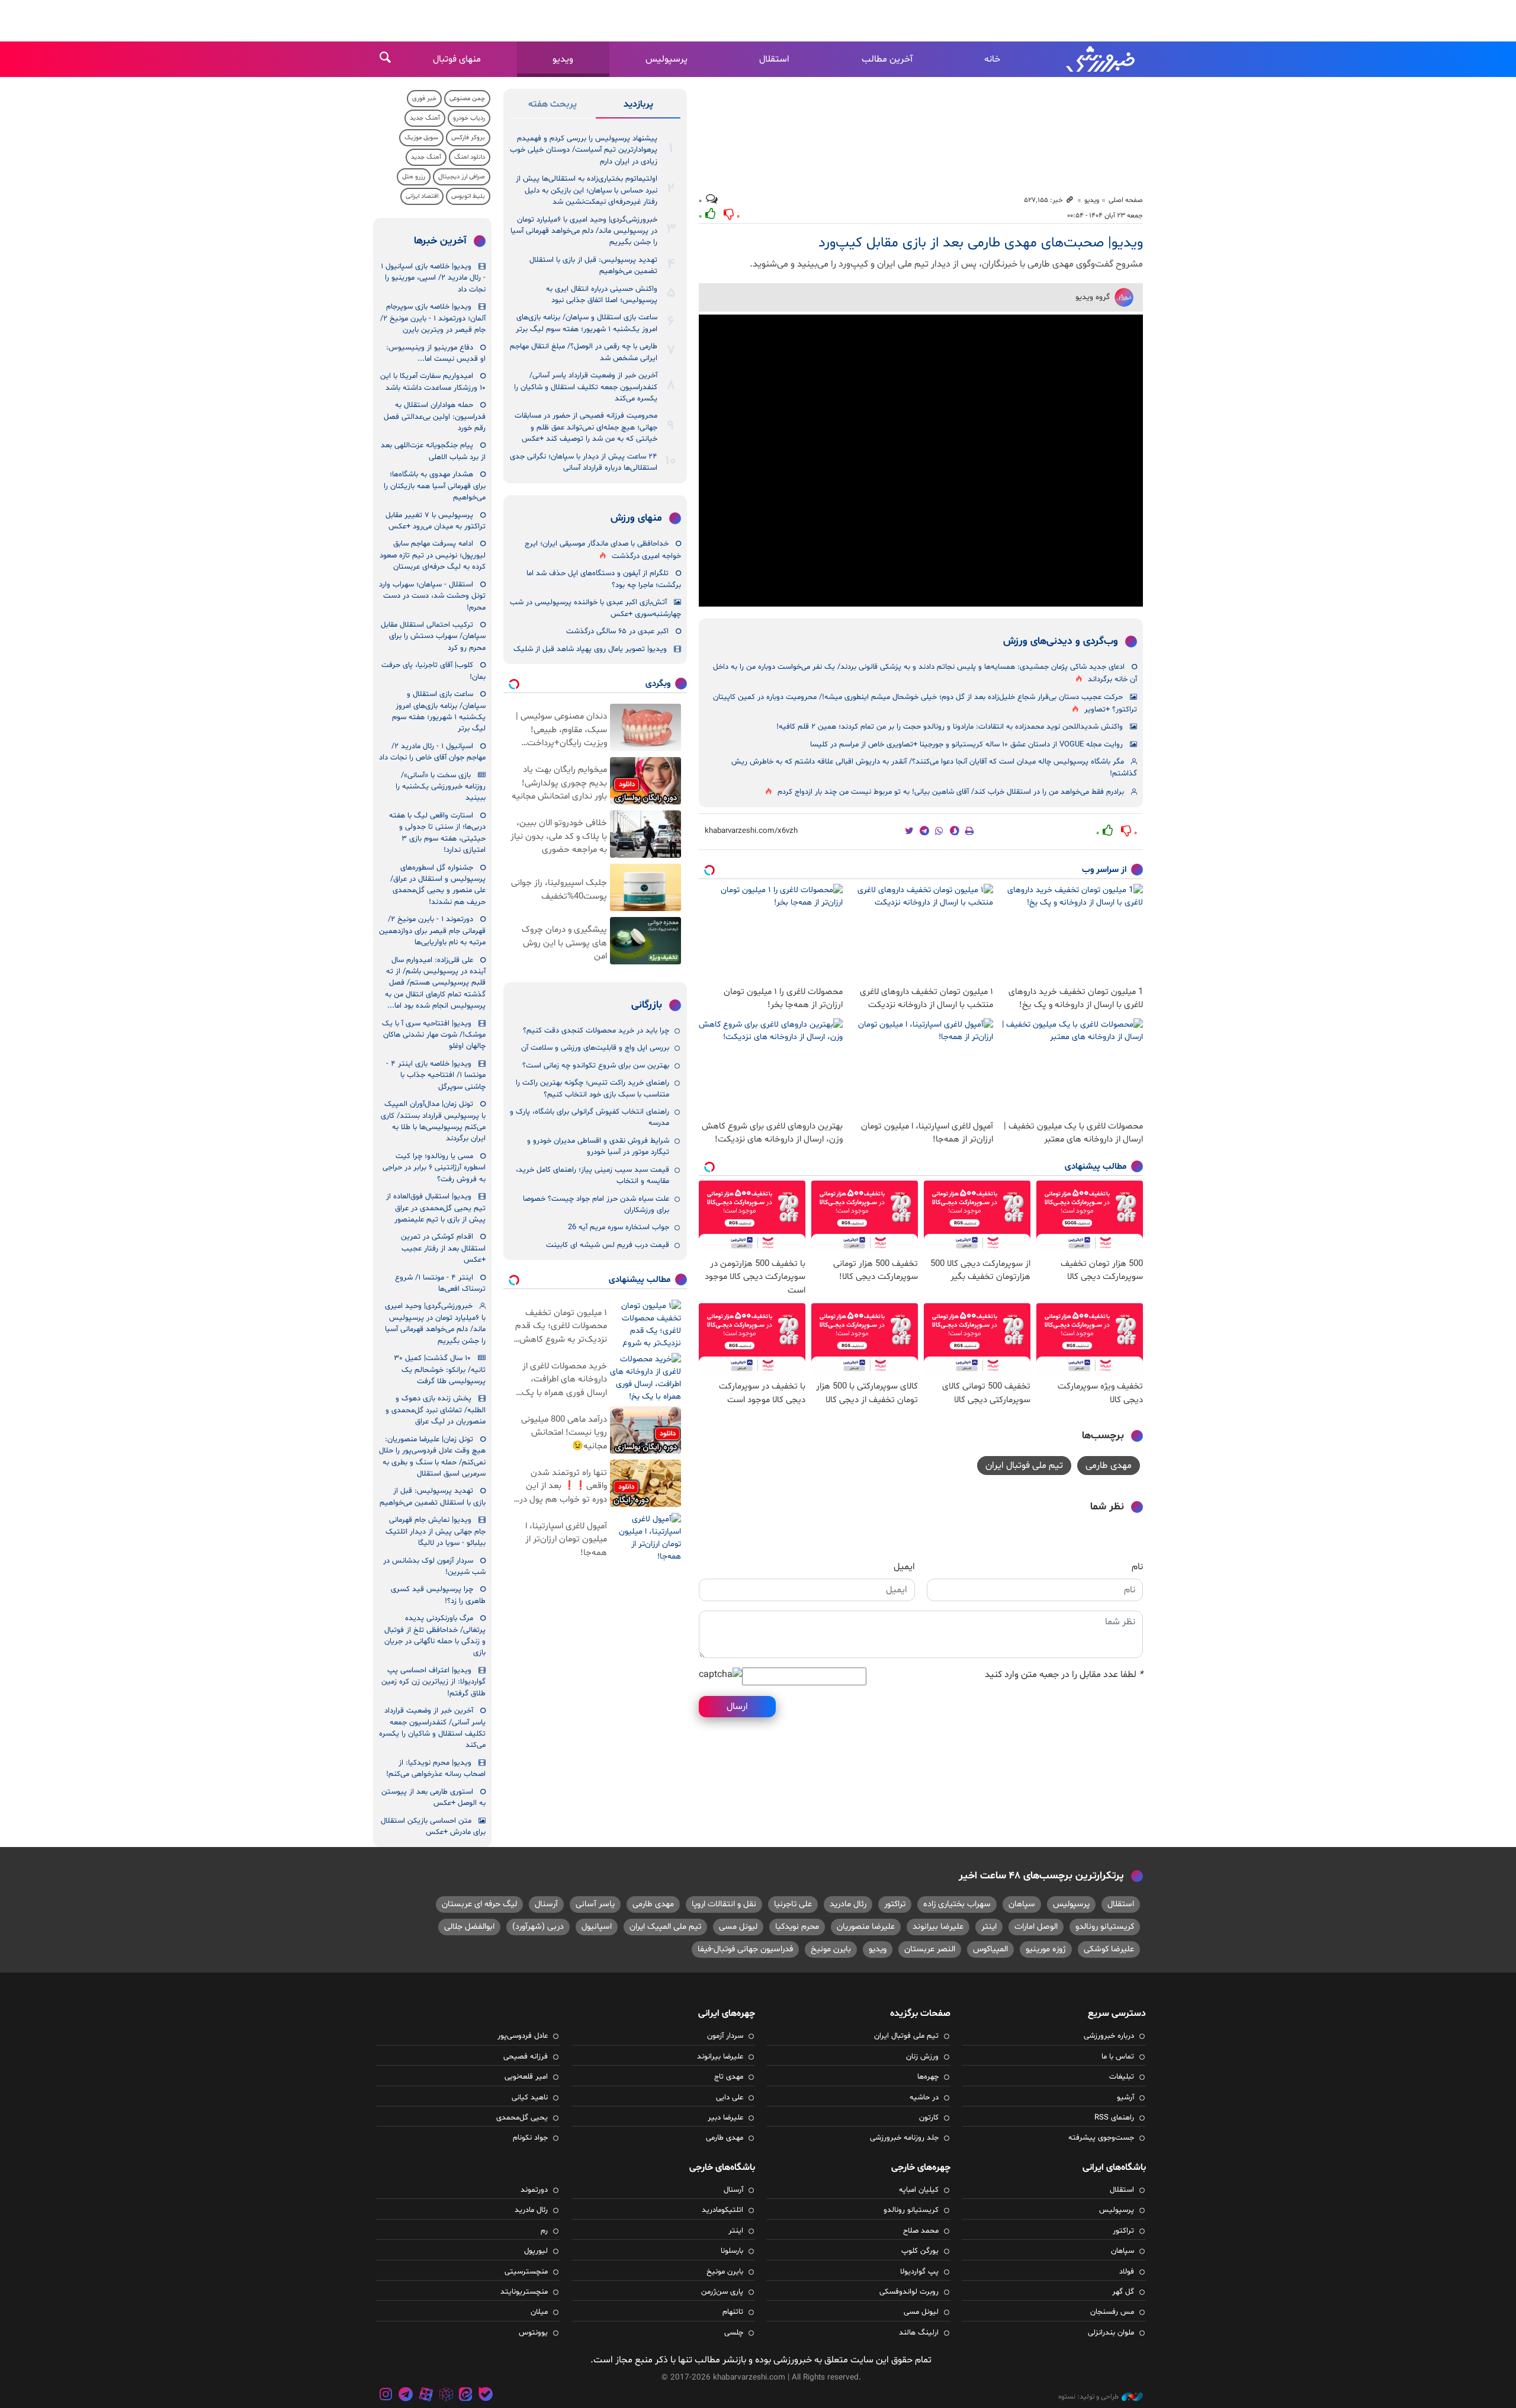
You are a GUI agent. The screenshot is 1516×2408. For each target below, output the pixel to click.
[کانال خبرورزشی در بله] (486, 2396)
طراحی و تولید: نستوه (1088, 2397)
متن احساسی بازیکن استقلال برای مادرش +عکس (433, 1827)
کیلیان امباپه (919, 2190)
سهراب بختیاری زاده (957, 1904)
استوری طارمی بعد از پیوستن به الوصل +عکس (433, 1798)
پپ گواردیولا (919, 2272)
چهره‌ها (928, 2077)
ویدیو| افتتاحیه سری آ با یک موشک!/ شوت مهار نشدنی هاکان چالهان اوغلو (434, 1035)
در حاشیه (924, 2098)
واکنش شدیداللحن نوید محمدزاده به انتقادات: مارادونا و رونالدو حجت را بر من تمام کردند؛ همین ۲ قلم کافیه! (950, 727)
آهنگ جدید (425, 118)
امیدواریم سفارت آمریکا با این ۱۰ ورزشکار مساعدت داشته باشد (433, 382)
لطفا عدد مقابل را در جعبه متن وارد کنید (1064, 1675)
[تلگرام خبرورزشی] (406, 2396)
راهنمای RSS (1114, 2118)
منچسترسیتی (526, 2272)
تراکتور (895, 1904)
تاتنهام (733, 2312)
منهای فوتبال (457, 59)
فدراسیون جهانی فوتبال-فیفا (745, 1949)
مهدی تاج (729, 2077)
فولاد (1127, 2272)
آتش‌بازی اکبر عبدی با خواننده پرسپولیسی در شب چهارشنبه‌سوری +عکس (595, 608)
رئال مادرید (848, 1904)
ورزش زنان (922, 2057)
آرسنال (546, 1904)
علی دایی (730, 2098)
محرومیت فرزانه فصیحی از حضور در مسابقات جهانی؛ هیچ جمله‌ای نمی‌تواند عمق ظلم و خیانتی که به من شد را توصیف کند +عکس (586, 427)
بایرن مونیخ (831, 1949)
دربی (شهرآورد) (538, 1927)
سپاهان (1022, 1904)
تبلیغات (1122, 2077)
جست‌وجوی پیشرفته (1101, 2138)
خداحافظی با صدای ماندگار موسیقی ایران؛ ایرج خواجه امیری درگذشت (603, 550)
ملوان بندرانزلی (1111, 2333)
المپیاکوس (990, 1949)
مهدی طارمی (1109, 1466)
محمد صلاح (921, 2231)
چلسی (734, 2333)
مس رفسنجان (1112, 2312)
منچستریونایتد (524, 2292)
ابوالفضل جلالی (469, 1927)
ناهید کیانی (530, 2098)
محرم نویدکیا (797, 1927)
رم (544, 2231)
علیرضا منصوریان (866, 1927)
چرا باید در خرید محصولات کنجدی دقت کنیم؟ (596, 1031)
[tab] (638, 107)
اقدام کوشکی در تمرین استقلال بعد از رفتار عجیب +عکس (443, 1248)
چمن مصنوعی (467, 99)
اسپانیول (597, 1927)
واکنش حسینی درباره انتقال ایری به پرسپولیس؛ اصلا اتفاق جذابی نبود (602, 295)
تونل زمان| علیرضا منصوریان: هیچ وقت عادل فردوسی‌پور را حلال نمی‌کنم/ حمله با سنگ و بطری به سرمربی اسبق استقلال (432, 1457)
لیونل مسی (738, 1927)
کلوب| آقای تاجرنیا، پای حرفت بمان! (433, 671)
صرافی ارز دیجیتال (462, 177)
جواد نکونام (530, 2138)
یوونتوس (533, 2333)
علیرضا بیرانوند (938, 1927)
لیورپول (536, 2251)
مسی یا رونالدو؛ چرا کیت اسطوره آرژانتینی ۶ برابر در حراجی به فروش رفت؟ (434, 1168)
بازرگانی (647, 1005)
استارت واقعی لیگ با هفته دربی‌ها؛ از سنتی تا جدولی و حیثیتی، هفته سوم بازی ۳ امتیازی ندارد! (437, 833)
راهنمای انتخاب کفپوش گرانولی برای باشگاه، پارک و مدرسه (590, 1118)
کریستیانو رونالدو (1105, 1927)
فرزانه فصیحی (526, 2057)
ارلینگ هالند (919, 2333)
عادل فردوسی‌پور (523, 2036)
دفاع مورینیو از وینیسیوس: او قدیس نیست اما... (436, 353)
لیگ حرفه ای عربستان (479, 1904)
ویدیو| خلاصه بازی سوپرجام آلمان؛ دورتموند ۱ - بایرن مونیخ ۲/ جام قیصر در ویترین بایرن (433, 318)
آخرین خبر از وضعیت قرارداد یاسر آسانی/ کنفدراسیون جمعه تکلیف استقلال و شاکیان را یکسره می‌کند (586, 387)
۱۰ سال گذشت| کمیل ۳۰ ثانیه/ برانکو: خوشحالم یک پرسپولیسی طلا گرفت (440, 1370)
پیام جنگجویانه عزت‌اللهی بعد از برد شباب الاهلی (433, 451)
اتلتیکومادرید (722, 2210)
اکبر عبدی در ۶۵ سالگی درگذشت (617, 631)
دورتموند (534, 2190)
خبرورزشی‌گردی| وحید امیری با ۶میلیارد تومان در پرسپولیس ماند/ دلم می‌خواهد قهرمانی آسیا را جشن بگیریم (584, 231)
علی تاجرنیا (793, 1904)
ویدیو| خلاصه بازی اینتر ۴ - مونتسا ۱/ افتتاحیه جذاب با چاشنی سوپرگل (436, 1075)
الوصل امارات (1036, 1927)
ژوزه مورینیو (1046, 1949)
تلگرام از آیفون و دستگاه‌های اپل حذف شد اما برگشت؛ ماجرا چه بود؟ (604, 579)
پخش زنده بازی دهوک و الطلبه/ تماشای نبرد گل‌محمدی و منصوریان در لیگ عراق (436, 1410)
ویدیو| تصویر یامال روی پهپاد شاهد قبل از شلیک (590, 649)
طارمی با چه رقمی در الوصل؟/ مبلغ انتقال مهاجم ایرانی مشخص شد (584, 352)
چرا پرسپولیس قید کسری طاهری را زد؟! (438, 1595)
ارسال (737, 1707)
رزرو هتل (414, 177)
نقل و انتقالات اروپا (724, 1904)
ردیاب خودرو (469, 118)
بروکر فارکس (468, 138)
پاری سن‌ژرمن (722, 2292)
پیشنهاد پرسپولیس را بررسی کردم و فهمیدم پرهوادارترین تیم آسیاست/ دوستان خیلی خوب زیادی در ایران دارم (584, 150)
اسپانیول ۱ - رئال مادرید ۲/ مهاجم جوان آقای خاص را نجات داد (432, 752)
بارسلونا (732, 2251)
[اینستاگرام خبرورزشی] (386, 2396)
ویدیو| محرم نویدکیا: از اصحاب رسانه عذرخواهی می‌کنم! (436, 1769)
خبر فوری (424, 99)
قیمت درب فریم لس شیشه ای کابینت (608, 1245)
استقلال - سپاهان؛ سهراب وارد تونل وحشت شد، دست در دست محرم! (432, 596)
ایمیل (904, 1567)
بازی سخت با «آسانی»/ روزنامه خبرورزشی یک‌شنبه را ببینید (441, 787)
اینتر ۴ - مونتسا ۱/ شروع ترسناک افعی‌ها (440, 1283)
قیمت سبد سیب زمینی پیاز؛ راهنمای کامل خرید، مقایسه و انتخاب (592, 1176)
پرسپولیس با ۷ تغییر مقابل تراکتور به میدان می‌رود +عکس (436, 521)
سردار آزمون (725, 2036)
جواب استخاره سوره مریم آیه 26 (619, 1227)
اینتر (989, 1927)
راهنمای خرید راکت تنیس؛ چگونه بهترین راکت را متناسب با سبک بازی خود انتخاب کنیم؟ (592, 1088)
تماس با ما (1118, 2057)
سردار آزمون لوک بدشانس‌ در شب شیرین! (434, 1567)
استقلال (774, 59)
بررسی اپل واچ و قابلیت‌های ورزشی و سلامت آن (595, 1048)
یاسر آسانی (595, 1904)
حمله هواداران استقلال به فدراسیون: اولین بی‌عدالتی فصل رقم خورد (435, 417)
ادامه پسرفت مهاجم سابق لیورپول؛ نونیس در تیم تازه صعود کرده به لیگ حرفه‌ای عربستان (433, 555)
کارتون (929, 2118)
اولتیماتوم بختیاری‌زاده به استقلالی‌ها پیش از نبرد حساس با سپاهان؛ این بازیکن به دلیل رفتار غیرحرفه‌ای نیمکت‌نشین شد (587, 190)
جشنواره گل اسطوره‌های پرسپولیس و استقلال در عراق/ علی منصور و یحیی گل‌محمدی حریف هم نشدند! (438, 885)
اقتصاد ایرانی (422, 196)
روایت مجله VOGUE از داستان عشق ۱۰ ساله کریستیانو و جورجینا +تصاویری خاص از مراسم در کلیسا (966, 745)
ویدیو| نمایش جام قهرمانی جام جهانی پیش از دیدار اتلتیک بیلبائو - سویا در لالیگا (436, 1532)
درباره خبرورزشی (1109, 2036)
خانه (992, 59)
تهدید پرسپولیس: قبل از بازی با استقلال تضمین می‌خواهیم (593, 266)
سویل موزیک (421, 138)
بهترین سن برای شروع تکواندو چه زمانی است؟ (596, 1066)
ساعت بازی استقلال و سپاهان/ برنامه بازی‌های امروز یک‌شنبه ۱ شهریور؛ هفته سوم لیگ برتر (587, 323)
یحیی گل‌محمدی (522, 2118)
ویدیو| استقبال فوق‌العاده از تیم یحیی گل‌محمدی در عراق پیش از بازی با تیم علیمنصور (436, 1208)
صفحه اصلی (1126, 200)
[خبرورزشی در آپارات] (426, 2396)
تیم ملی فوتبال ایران (1024, 1466)
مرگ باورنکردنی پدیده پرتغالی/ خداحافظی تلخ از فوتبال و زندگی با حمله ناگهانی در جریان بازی (435, 1636)
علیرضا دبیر (725, 2118)
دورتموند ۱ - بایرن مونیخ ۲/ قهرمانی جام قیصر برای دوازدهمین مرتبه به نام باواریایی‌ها (432, 931)
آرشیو (1125, 2098)
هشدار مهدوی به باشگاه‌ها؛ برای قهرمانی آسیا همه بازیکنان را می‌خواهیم (435, 486)
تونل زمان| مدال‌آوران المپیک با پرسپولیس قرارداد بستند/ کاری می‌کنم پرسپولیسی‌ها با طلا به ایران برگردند (433, 1121)
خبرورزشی (1101, 59)
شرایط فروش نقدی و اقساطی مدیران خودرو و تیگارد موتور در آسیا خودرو (598, 1147)
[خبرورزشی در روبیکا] (446, 2396)
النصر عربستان (930, 1949)
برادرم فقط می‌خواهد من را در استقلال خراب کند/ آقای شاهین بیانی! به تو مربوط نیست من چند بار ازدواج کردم (951, 792)
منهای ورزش (636, 518)
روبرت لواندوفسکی (909, 2292)
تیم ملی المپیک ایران (665, 1927)
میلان (539, 2312)
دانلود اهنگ (470, 157)
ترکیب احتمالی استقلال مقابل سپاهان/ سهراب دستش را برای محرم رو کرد (433, 637)
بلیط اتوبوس (468, 196)
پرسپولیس (667, 59)
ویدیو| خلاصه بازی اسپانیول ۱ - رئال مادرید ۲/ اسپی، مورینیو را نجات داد (433, 278)
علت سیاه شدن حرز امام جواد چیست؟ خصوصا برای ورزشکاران (596, 1205)
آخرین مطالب (887, 59)
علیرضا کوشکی (1109, 1949)
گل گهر (1123, 2292)
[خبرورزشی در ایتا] (465, 2396)
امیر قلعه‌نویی (526, 2077)
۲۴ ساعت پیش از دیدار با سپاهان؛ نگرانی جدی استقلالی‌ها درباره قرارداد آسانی (584, 462)
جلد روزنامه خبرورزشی (904, 2138)
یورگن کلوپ (920, 2251)
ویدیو (563, 59)
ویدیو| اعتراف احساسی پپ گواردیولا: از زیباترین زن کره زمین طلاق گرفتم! (433, 1682)
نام (1137, 1567)
